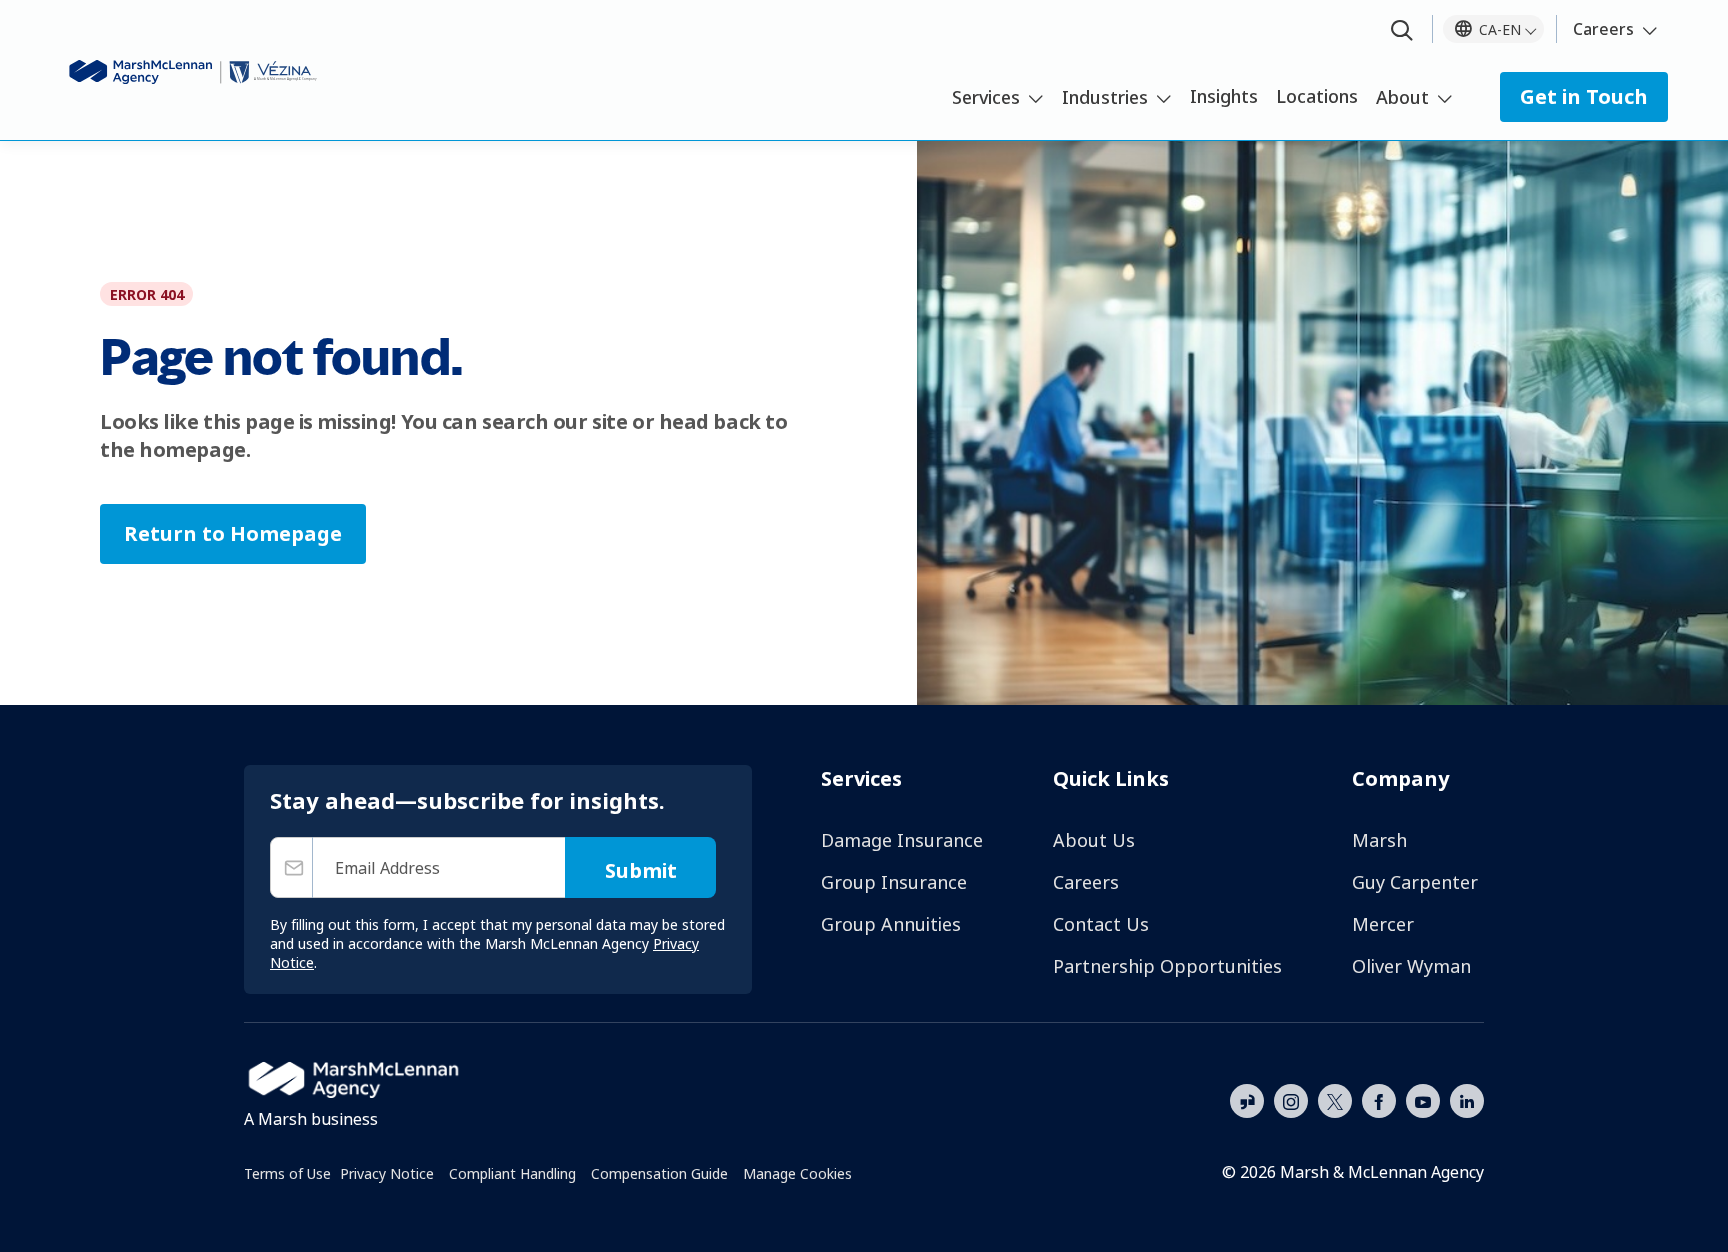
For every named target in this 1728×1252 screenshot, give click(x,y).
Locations (1317, 96)
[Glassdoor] (1247, 1102)
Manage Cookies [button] (797, 1173)
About (1402, 97)
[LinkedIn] (1467, 1099)
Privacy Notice (387, 1173)
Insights (1224, 96)
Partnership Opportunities (1167, 966)
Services (986, 97)
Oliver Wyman (1411, 966)
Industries (1105, 97)
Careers (1603, 29)
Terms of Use (287, 1173)
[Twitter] (1335, 1099)
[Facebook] (1379, 1099)
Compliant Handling (512, 1173)
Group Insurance (894, 882)
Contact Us (1101, 924)
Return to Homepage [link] (233, 533)
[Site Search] (1402, 31)
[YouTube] (1423, 1099)
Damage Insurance (902, 840)
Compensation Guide (659, 1173)
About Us (1094, 840)
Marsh (1379, 840)
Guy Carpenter (1415, 882)
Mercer (1383, 924)
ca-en (1500, 29)
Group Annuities (891, 924)
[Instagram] (1291, 1102)
